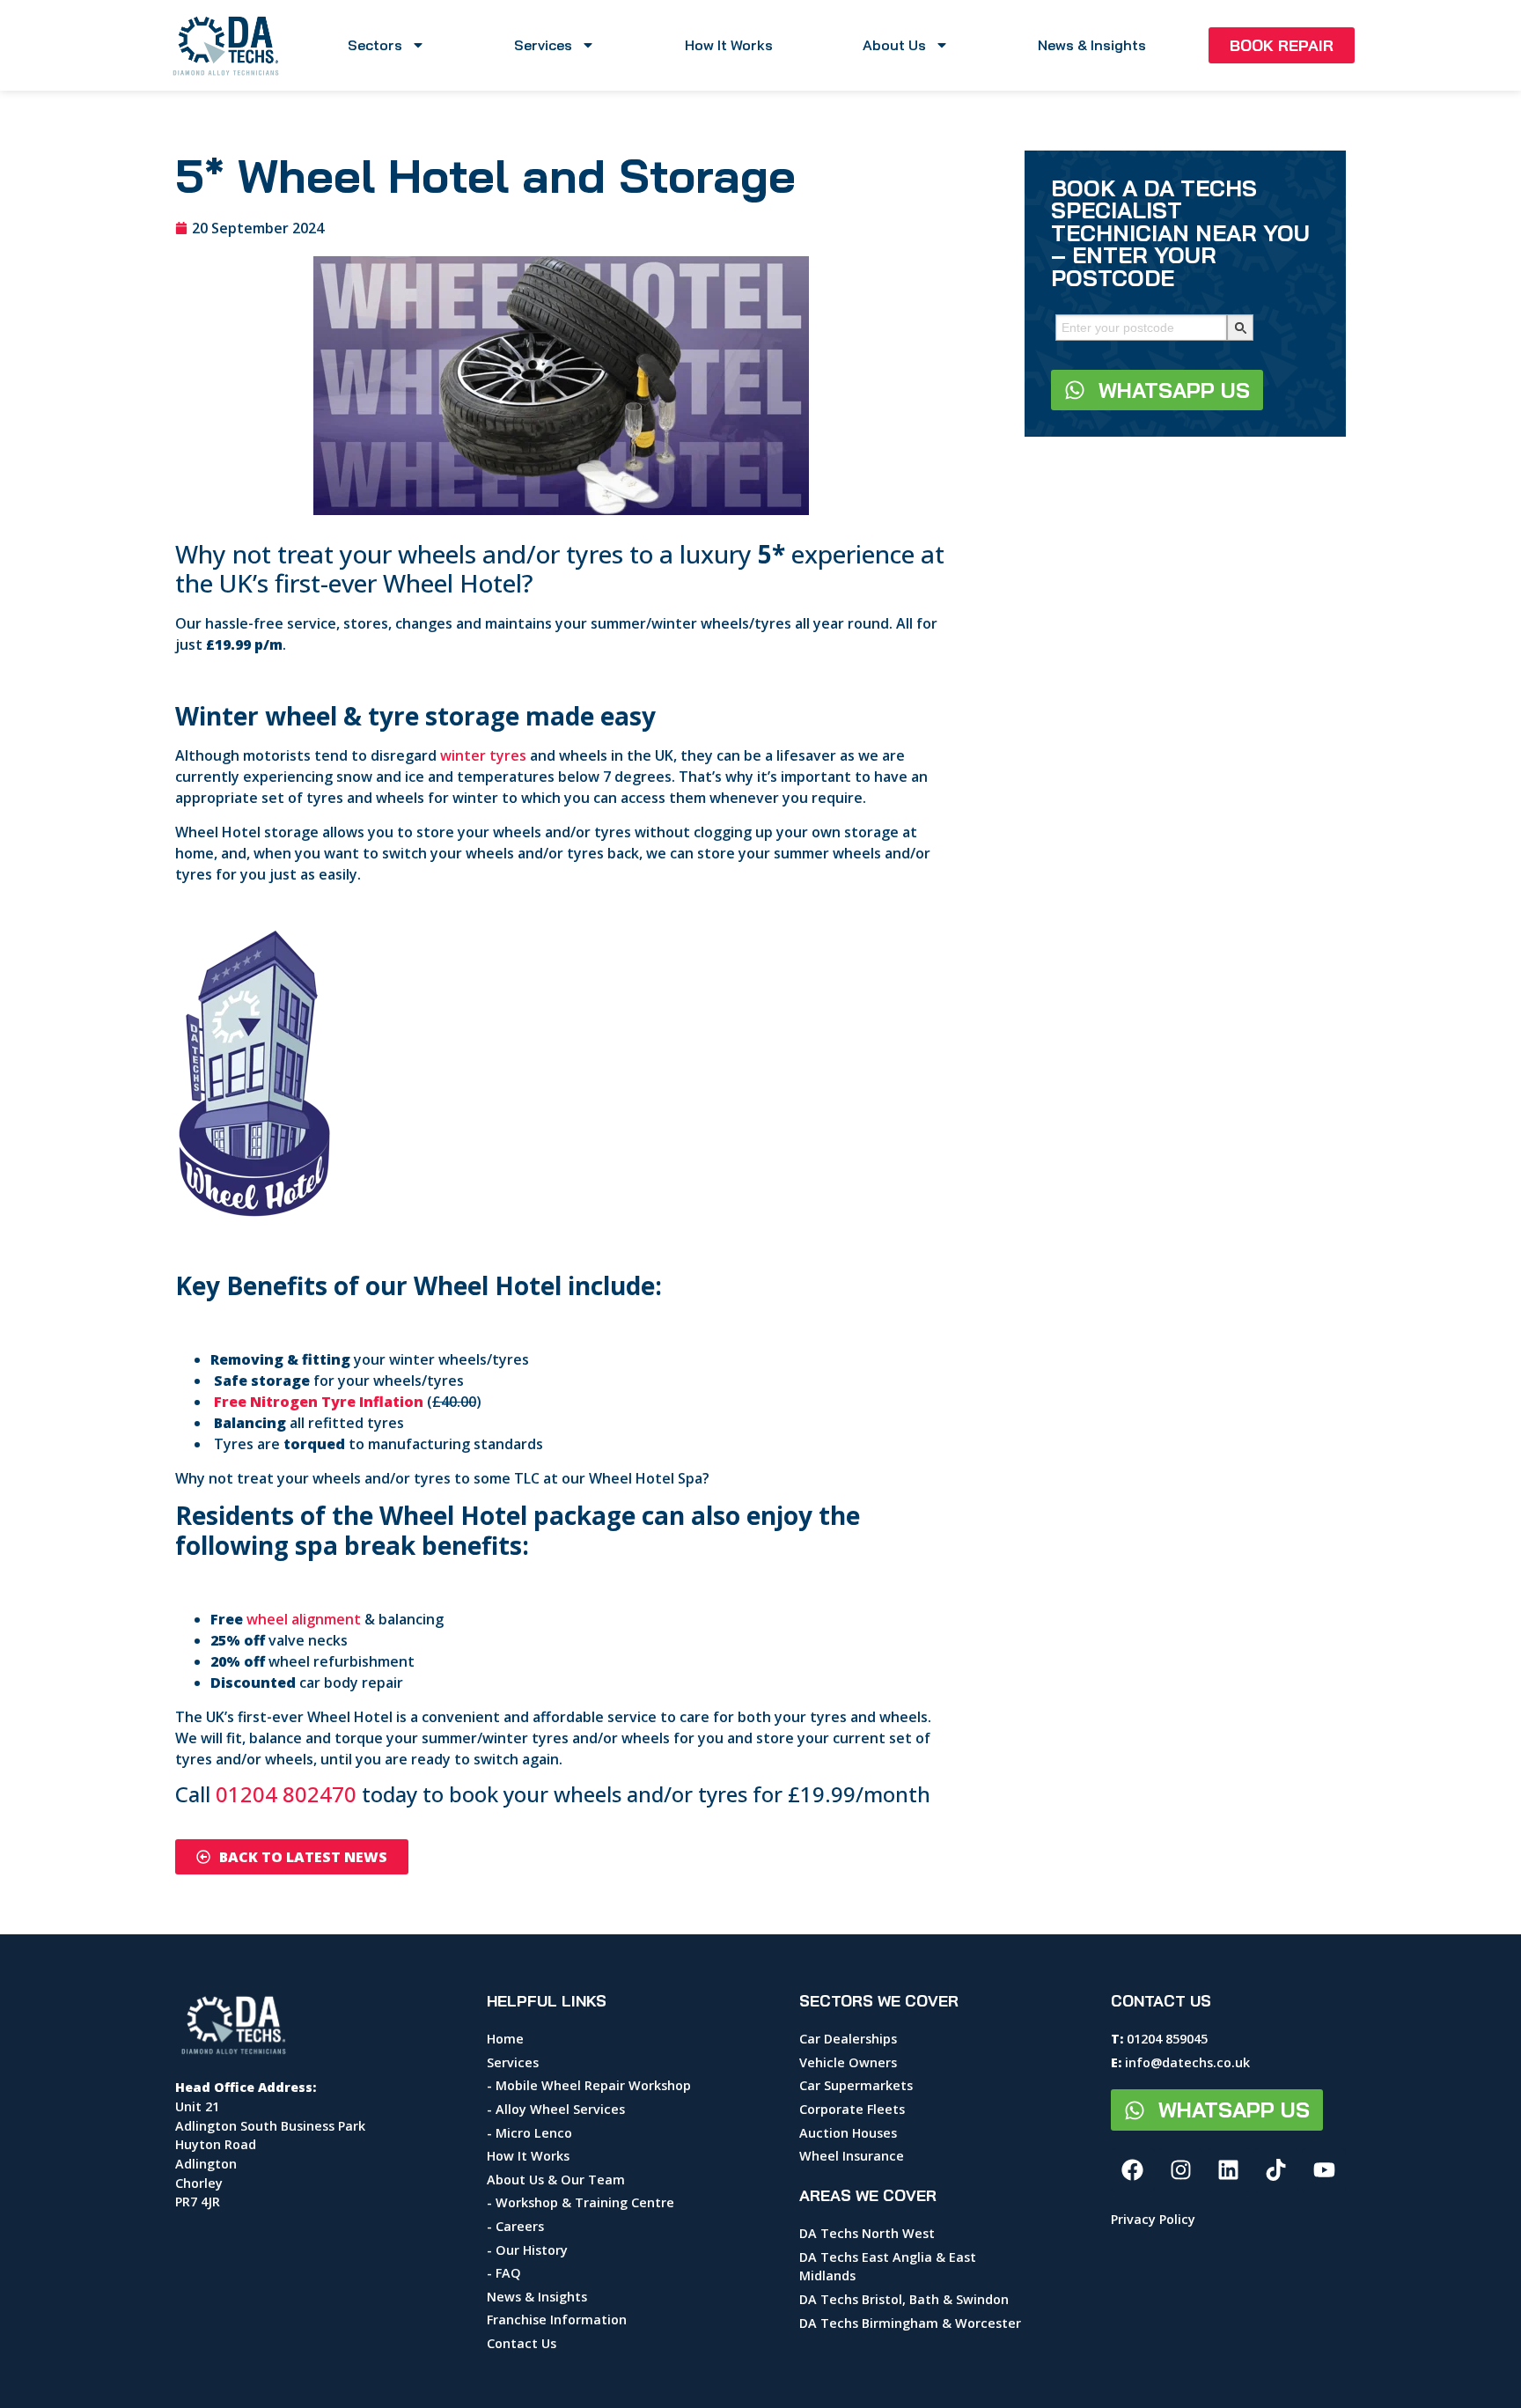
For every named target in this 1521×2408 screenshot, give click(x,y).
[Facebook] (1133, 2170)
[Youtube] (1324, 2170)
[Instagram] (1180, 2170)
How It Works (729, 45)
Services (543, 45)
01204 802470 (286, 1794)
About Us (894, 45)
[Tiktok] (1276, 2170)
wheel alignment (304, 1619)
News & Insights (1092, 45)
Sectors (375, 45)
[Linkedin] (1229, 2170)
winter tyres (483, 755)
